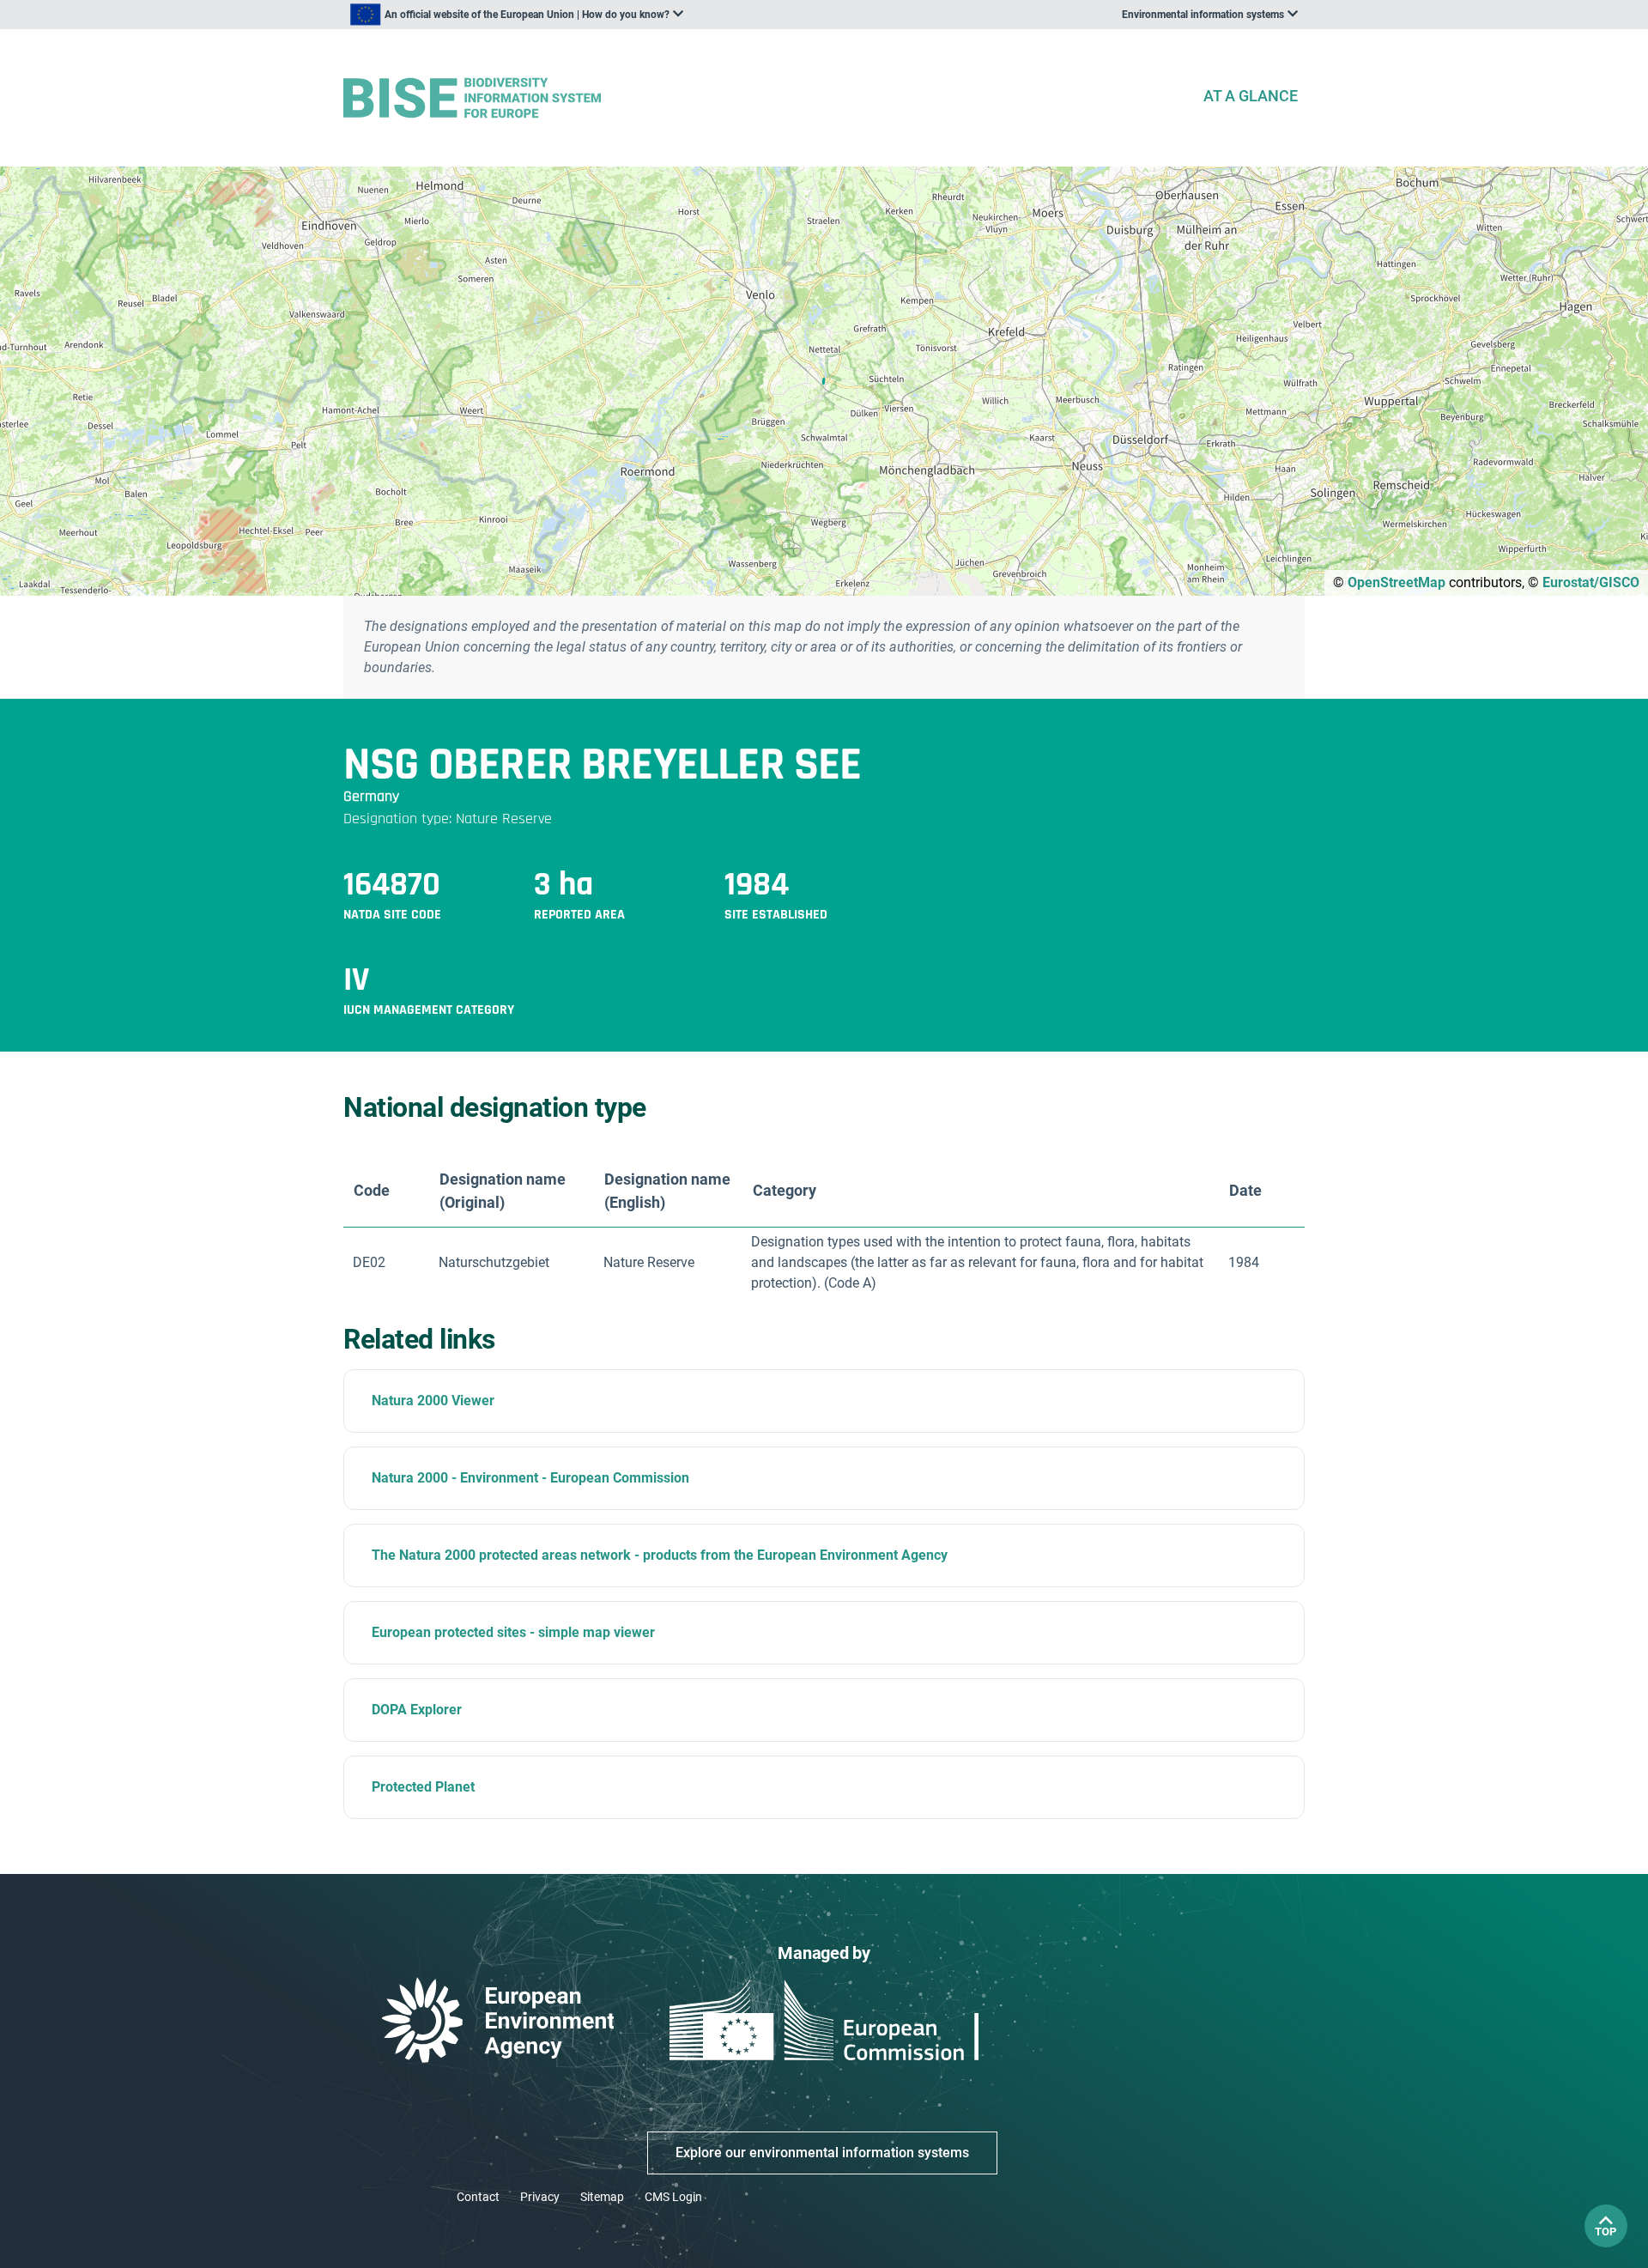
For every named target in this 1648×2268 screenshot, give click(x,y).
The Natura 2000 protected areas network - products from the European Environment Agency (660, 1555)
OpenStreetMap (1397, 582)
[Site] (766, 98)
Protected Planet (423, 1787)
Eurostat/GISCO (1591, 582)
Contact (478, 2197)
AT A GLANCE (1251, 96)
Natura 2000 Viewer (433, 1401)
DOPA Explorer (417, 1710)
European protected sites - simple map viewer (513, 1632)
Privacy (540, 2197)
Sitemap (602, 2197)
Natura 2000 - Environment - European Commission (530, 1478)
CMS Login (673, 2197)
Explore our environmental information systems (822, 2153)
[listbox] (517, 15)
